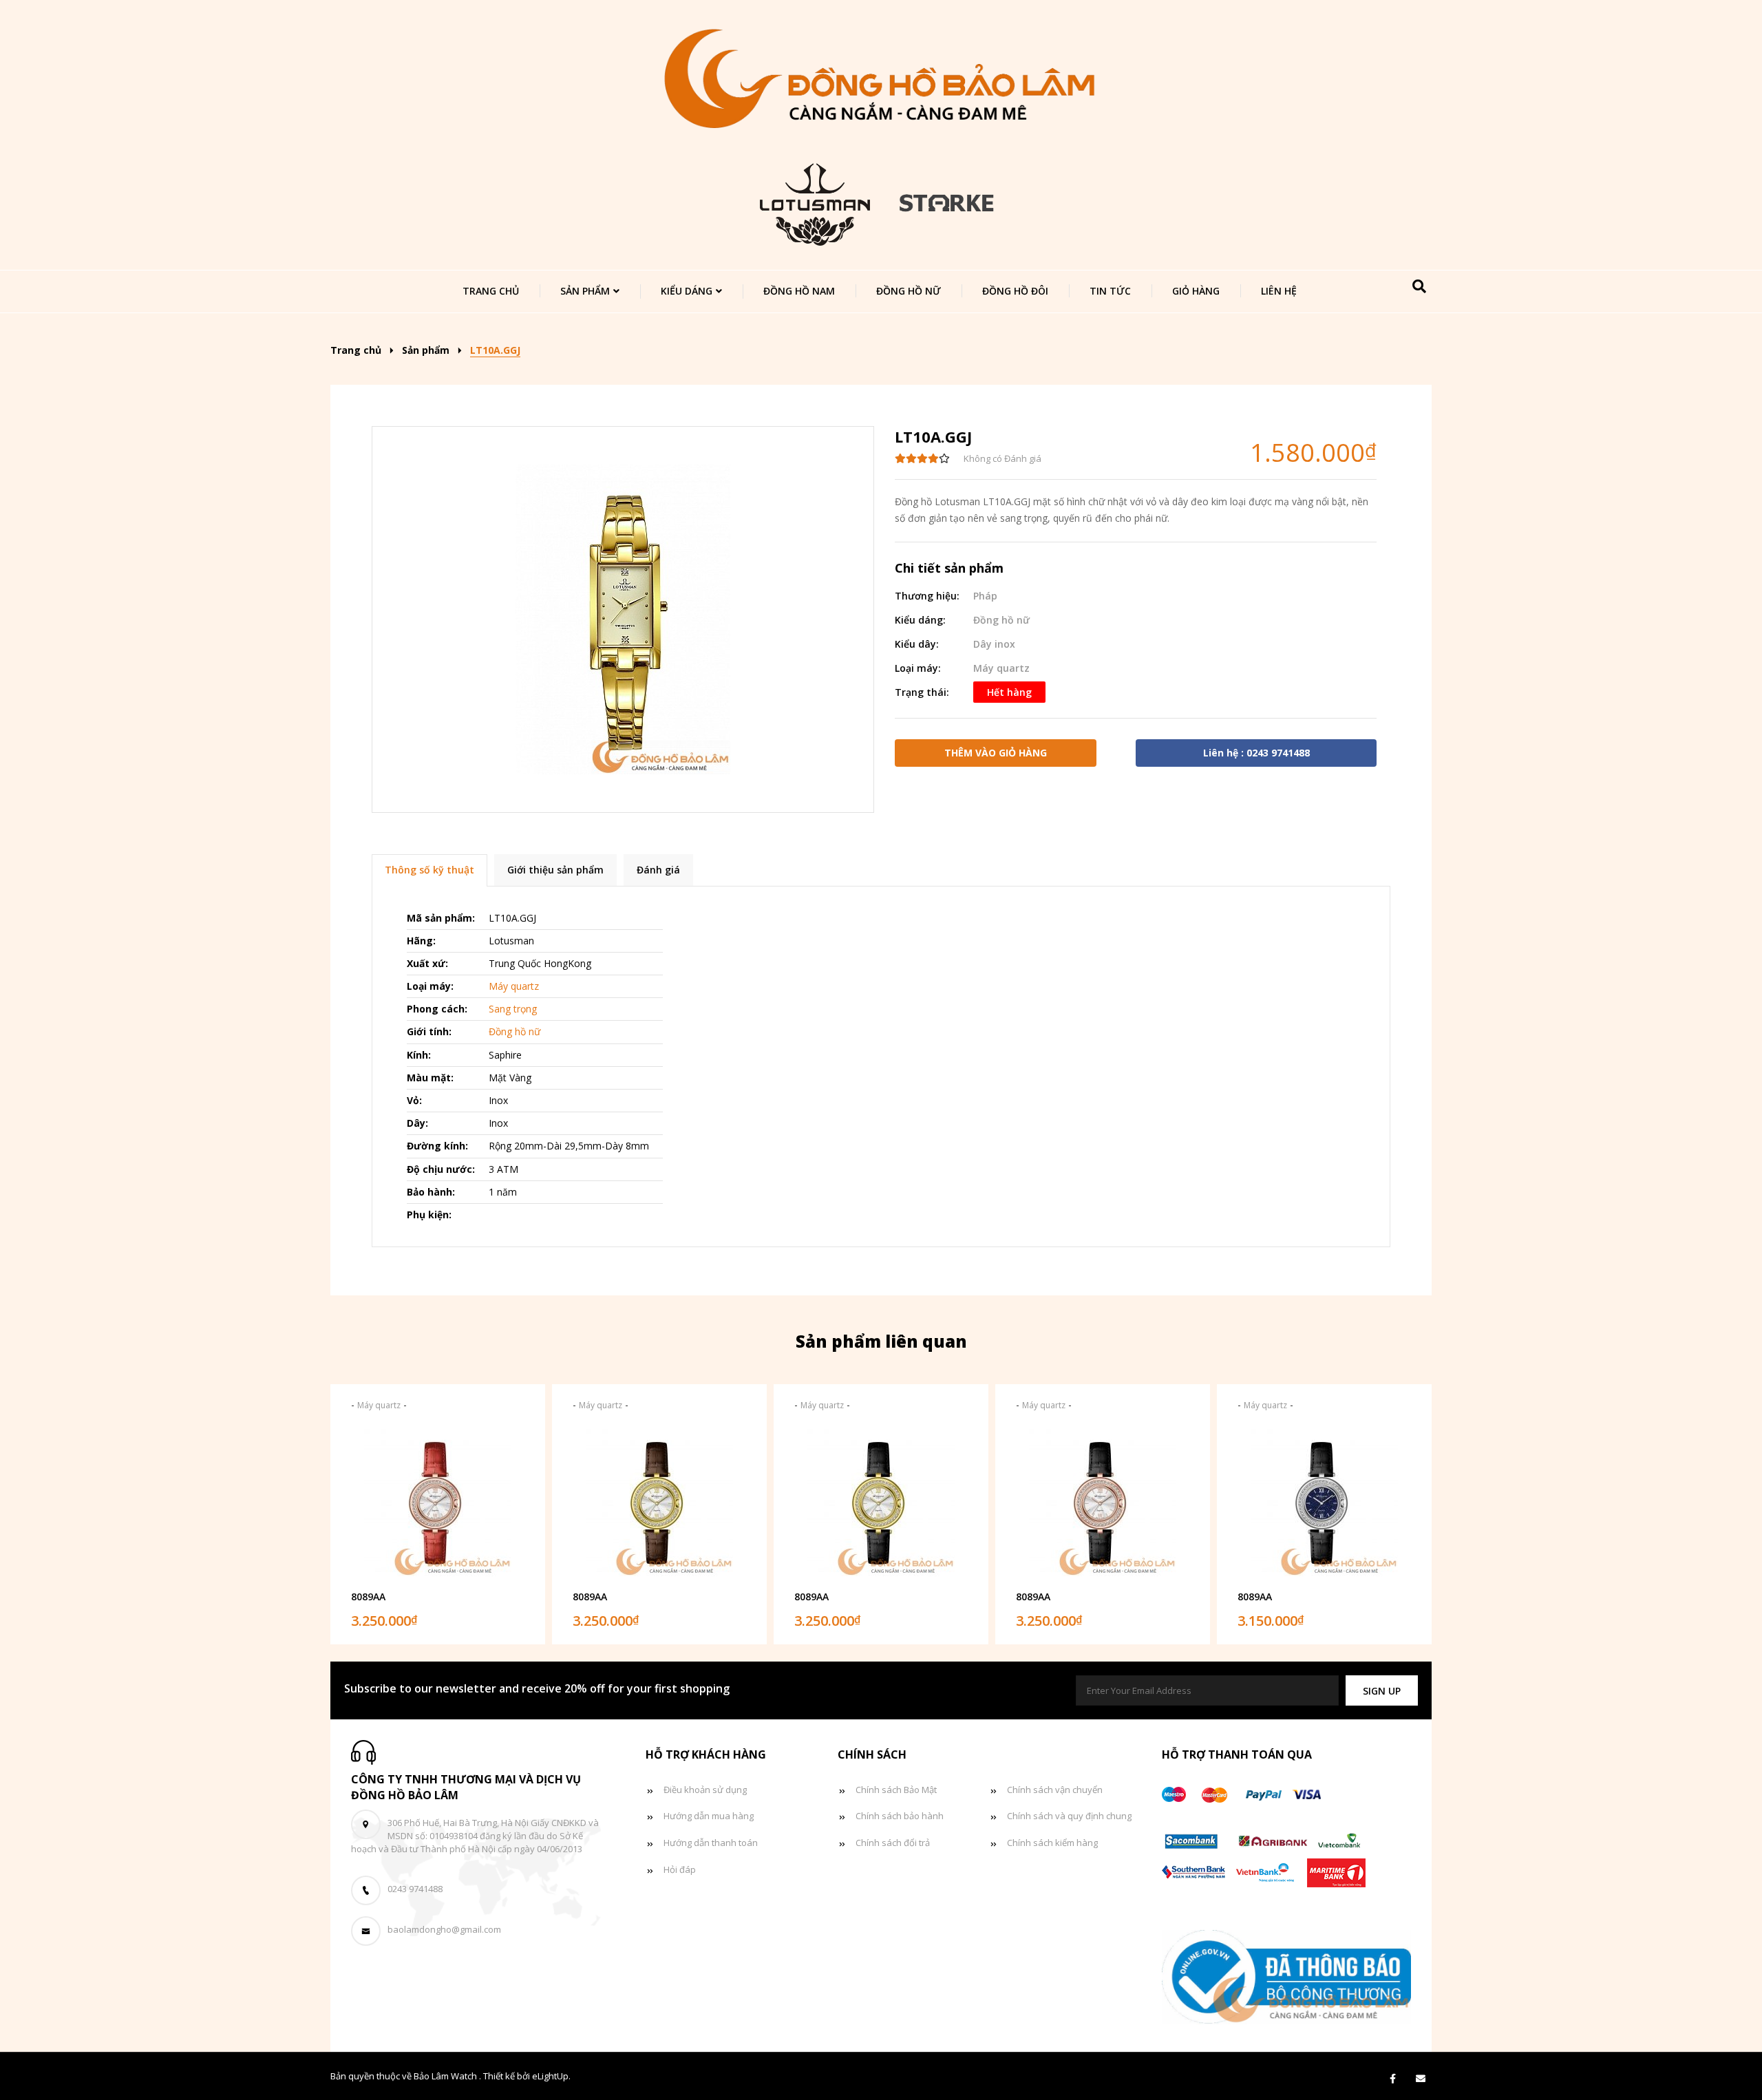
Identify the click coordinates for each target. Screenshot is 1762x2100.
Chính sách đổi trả (893, 1843)
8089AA (368, 1597)
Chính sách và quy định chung (1069, 1816)
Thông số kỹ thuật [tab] (429, 870)
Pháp (985, 596)
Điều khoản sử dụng (705, 1790)
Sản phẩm (585, 291)
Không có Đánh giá (1002, 458)
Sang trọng (513, 1009)
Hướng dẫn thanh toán (711, 1843)
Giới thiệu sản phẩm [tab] (555, 870)
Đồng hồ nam (799, 291)
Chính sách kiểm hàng (1052, 1843)
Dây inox (994, 644)
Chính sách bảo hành (900, 1816)
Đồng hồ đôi (1015, 291)
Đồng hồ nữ (909, 291)
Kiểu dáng (687, 291)
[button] (1382, 1691)
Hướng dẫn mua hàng (709, 1816)
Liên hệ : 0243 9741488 (1256, 753)
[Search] (1419, 286)
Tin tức (1110, 291)
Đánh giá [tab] (658, 870)
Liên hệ (1279, 291)
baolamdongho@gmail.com (444, 1929)
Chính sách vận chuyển (1055, 1790)
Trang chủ (491, 291)
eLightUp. (551, 2076)
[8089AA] (438, 1503)
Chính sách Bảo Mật (896, 1790)
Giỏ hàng (1196, 291)
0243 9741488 (415, 1889)
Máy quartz (1001, 668)
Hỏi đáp (680, 1869)
